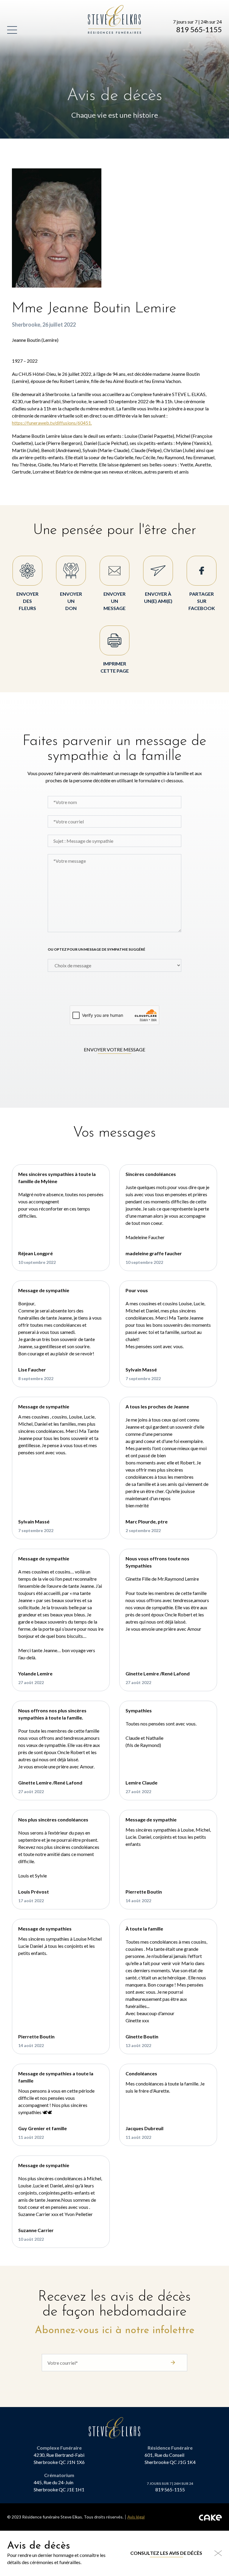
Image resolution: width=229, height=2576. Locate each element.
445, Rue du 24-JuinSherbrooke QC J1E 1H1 (59, 2486)
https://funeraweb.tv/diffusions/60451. (52, 423)
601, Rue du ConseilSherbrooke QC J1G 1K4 (170, 2458)
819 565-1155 (199, 30)
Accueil (98, 8)
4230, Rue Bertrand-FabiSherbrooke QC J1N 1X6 (59, 2458)
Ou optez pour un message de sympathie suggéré (96, 949)
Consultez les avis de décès (166, 2553)
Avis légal (136, 2517)
